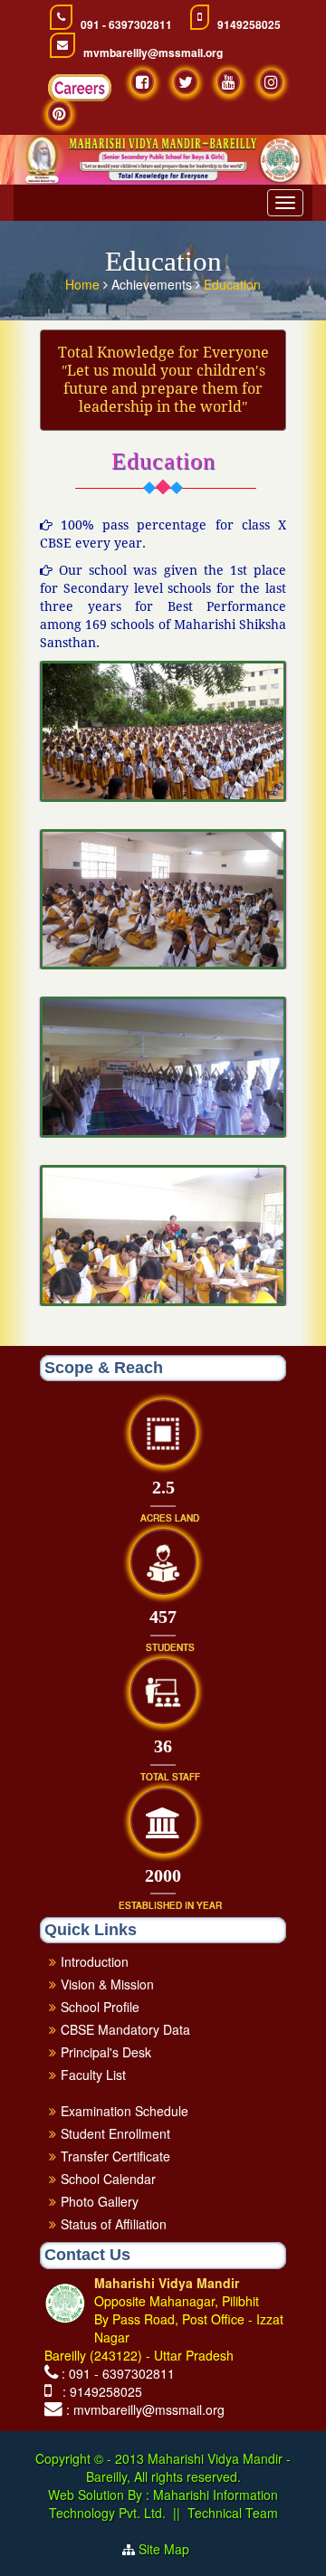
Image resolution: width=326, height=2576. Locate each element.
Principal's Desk (106, 2052)
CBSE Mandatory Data (125, 2029)
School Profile (100, 2007)
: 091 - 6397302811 (118, 2373)
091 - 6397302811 (126, 25)
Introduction (95, 1961)
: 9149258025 (99, 2391)
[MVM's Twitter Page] (186, 82)
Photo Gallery (100, 2201)
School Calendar (108, 2179)
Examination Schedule (125, 2111)
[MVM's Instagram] (271, 82)
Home (84, 284)
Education (232, 284)
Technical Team (233, 2513)
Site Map (171, 2549)
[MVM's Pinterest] (59, 114)
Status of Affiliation (114, 2224)
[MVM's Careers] (80, 88)
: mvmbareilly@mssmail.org (145, 2409)
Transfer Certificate (115, 2156)
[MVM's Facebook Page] (143, 82)
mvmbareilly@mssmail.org (153, 53)
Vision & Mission (107, 1984)
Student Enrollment (115, 2133)
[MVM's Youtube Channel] (229, 82)
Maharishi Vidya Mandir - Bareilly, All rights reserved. (189, 2467)
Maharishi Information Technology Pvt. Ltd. (164, 2504)
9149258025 (249, 25)
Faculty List (93, 2075)
